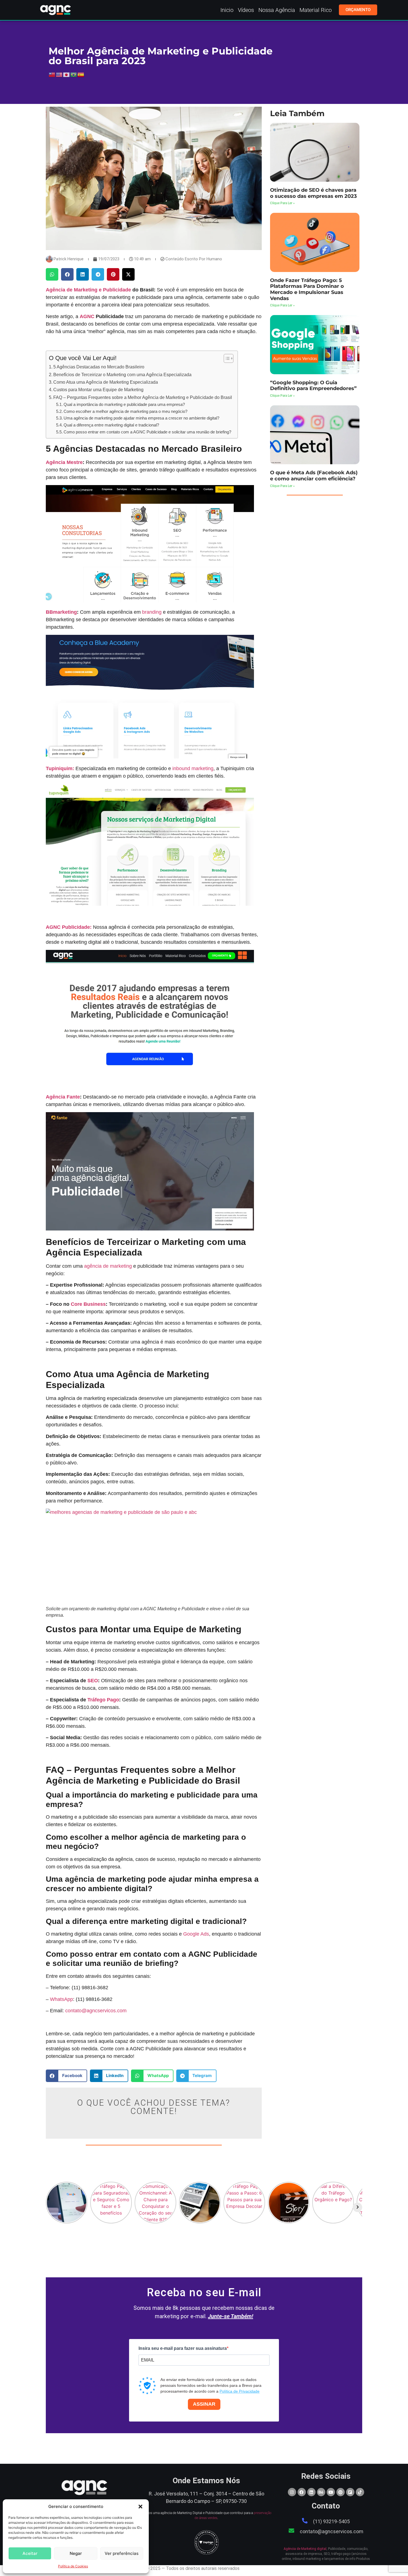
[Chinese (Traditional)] (52, 74)
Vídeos (246, 10)
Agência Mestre (64, 462)
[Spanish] (81, 74)
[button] (140, 2507)
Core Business (88, 1304)
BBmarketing (61, 612)
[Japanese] (67, 74)
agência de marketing (108, 1266)
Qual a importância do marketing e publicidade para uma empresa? (124, 405)
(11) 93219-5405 (331, 2521)
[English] (59, 74)
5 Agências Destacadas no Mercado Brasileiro (99, 367)
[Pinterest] (341, 2492)
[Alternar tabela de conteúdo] (226, 358)
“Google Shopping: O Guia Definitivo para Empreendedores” (313, 386)
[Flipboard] (350, 2492)
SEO (93, 1681)
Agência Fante (63, 1097)
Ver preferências (122, 2553)
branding (152, 612)
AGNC (87, 316)
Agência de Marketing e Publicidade (88, 290)
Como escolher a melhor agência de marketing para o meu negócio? (125, 411)
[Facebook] (302, 2492)
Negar (76, 2553)
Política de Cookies (73, 2566)
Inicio (227, 10)
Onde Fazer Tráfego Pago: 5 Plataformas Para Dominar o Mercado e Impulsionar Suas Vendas (307, 289)
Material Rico (316, 10)
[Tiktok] (360, 2492)
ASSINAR (204, 2404)
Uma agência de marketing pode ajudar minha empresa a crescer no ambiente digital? (141, 418)
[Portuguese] (74, 74)
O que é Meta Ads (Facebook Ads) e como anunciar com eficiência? (314, 476)
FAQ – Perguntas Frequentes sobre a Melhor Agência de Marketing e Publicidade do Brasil (143, 397)
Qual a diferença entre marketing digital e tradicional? (111, 425)
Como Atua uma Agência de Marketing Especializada (106, 382)
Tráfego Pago (103, 1700)
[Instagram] (292, 2492)
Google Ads (196, 1934)
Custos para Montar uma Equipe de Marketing (98, 390)
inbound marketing (193, 768)
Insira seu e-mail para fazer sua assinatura (183, 2348)
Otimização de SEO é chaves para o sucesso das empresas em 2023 (313, 193)
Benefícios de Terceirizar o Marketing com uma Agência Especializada (122, 375)
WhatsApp (61, 1999)
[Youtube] (331, 2492)
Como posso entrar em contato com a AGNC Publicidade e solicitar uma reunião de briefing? (147, 432)
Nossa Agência (277, 10)
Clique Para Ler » (282, 203)
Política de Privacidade (240, 2391)
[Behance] (321, 2492)
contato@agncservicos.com (96, 2011)
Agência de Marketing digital (305, 2549)
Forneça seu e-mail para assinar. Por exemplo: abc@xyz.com (185, 2371)
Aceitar (30, 2553)
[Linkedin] (311, 2492)
